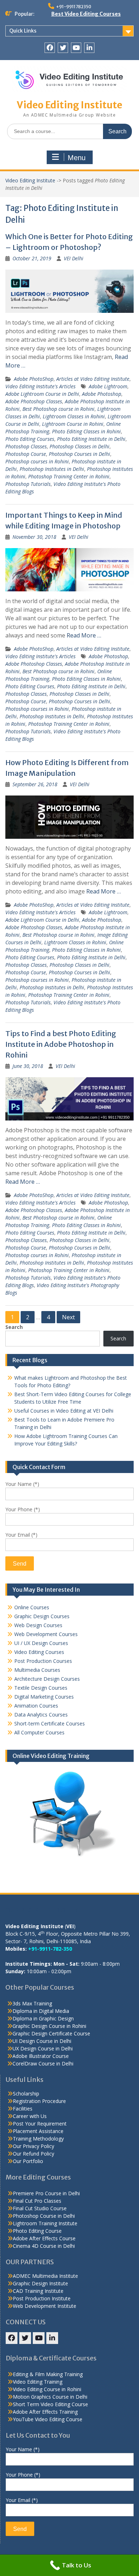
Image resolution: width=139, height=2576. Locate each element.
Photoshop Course (26, 454)
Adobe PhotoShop (34, 379)
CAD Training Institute (38, 2291)
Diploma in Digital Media (41, 2011)
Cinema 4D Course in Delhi (44, 2246)
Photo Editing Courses (30, 439)
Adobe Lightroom (108, 386)
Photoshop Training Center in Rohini (69, 476)
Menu (77, 158)
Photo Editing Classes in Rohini (86, 431)
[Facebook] (50, 48)
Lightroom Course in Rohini (73, 424)
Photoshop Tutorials (28, 484)
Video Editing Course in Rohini (47, 2389)
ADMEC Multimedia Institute (45, 2276)
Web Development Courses (46, 1634)
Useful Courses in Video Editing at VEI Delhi (64, 1411)
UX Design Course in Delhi (43, 2048)
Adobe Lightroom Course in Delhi (42, 394)
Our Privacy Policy (34, 2146)
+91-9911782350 (74, 7)
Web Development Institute (45, 2306)
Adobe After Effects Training (45, 2412)
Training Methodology (38, 2139)
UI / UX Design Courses (41, 1643)
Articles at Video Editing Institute (93, 379)
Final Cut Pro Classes (37, 2201)
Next (68, 1317)
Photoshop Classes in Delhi (79, 446)
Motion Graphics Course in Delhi (50, 2397)
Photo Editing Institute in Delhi (91, 439)
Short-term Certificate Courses (50, 1723)
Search (14, 1327)
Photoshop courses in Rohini (37, 461)
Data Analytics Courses (41, 1715)
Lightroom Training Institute (45, 2223)
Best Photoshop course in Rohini (58, 409)
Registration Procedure (39, 2101)
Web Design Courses (38, 1625)
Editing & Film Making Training (48, 2374)
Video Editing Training (38, 2382)
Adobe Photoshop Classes (34, 401)
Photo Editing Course (37, 2231)
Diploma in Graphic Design (43, 2018)
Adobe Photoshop (102, 394)
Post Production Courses (43, 1661)
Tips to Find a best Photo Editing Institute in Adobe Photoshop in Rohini (61, 1044)
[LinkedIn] (89, 48)
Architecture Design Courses (47, 1679)
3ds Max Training (32, 2003)
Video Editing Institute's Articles (40, 386)
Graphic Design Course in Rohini (49, 2026)
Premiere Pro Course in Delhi (46, 2193)
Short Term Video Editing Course (50, 2404)
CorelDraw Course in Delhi (43, 2063)
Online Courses (32, 1607)
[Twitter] (63, 48)
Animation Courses (36, 1706)
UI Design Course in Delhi (42, 2041)
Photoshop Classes (26, 446)
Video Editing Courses (39, 1652)
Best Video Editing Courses (86, 14)
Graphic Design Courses (42, 1616)
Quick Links (23, 31)
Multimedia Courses (37, 1670)
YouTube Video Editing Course (48, 2419)
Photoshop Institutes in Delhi (52, 469)
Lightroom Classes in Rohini (74, 416)
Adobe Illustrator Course (41, 2056)
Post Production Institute (42, 2298)
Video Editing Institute (69, 105)
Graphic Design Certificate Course (51, 2033)
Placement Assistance (38, 2131)
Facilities (23, 2109)
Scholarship (26, 2094)
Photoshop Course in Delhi (44, 2216)
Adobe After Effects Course (44, 2238)
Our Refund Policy (34, 2154)
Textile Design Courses (41, 1688)
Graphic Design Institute (40, 2283)
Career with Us (30, 2116)
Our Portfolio (28, 2161)
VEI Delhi (74, 258)
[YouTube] (76, 48)
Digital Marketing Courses (44, 1697)
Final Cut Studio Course (40, 2208)
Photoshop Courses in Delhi (79, 454)
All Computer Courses (39, 1732)
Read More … (84, 635)
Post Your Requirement (40, 2124)
